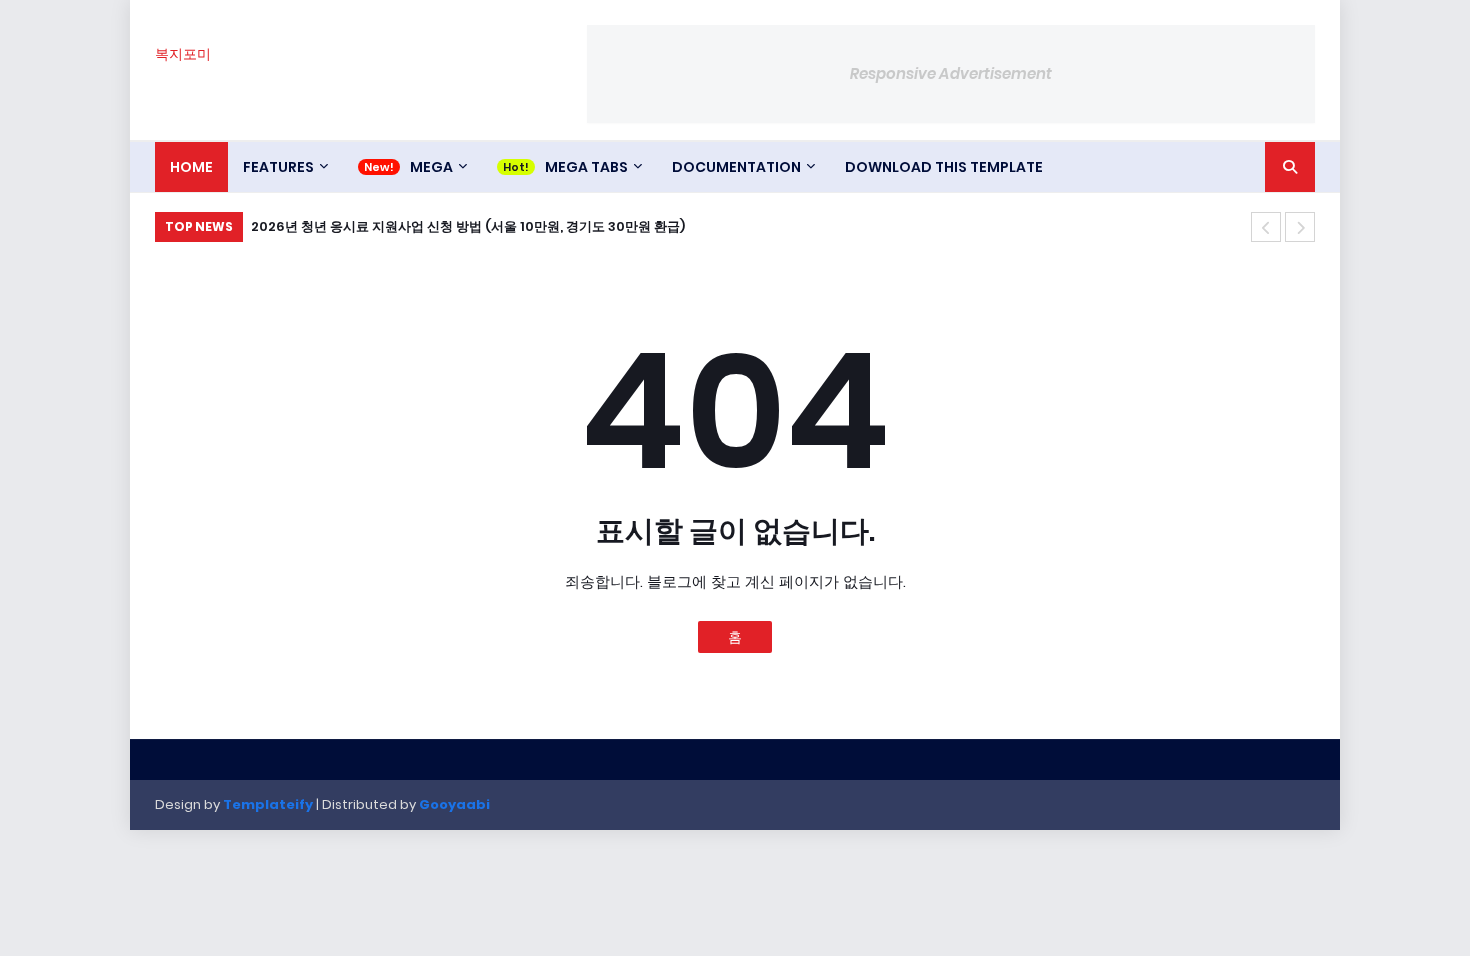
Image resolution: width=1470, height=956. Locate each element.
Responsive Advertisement (951, 73)
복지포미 (183, 54)
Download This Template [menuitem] (944, 167)
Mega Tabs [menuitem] (586, 167)
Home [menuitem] (191, 167)
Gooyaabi (454, 804)
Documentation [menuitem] (736, 167)
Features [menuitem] (278, 167)
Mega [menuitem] (431, 167)
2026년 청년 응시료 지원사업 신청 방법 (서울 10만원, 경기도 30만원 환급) (468, 226)
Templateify (268, 804)
